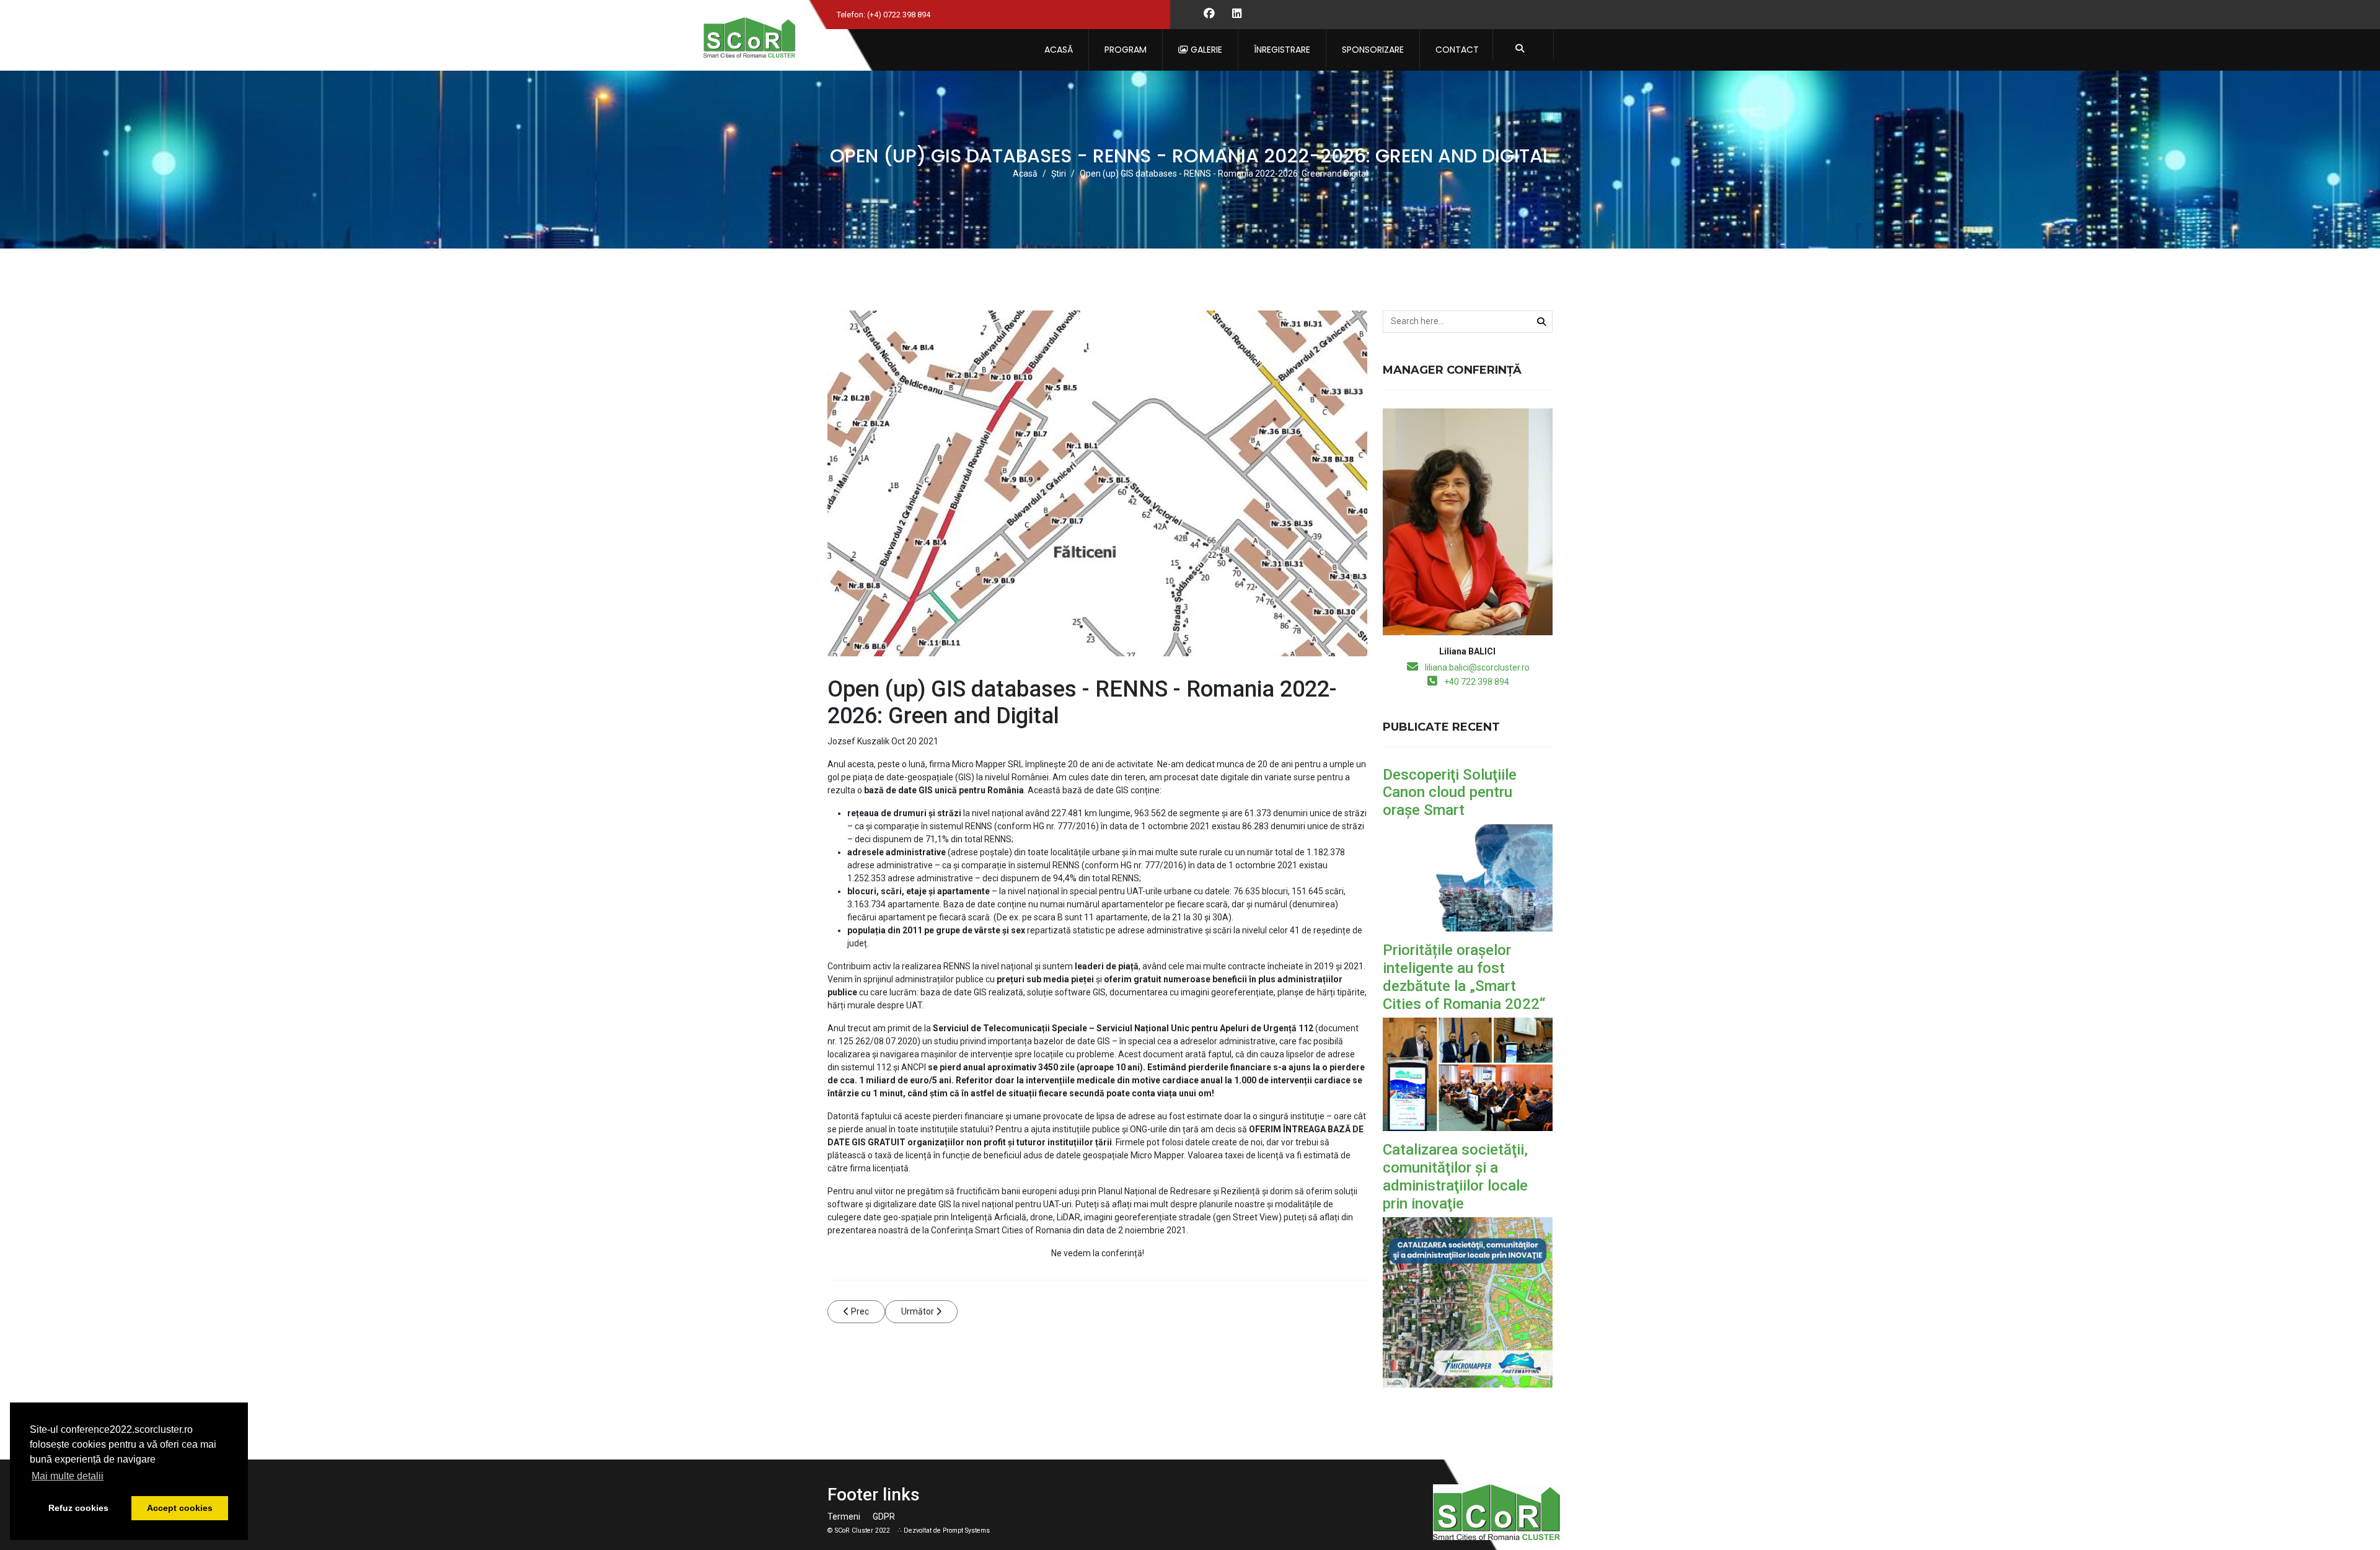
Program (1126, 50)
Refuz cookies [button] (78, 1508)
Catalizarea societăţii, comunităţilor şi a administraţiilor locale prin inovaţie (1455, 1176)
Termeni (844, 1517)
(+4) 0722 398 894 (899, 15)
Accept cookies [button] (180, 1508)
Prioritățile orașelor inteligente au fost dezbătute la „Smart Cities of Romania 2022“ (1464, 977)
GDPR (884, 1517)
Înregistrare (1282, 50)
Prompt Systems (966, 1530)
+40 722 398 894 (1477, 682)
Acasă (1059, 50)
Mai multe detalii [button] (68, 1476)
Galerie (1205, 50)
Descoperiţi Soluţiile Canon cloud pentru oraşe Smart (1450, 793)
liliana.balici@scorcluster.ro (1477, 667)
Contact (1457, 50)
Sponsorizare (1373, 50)
